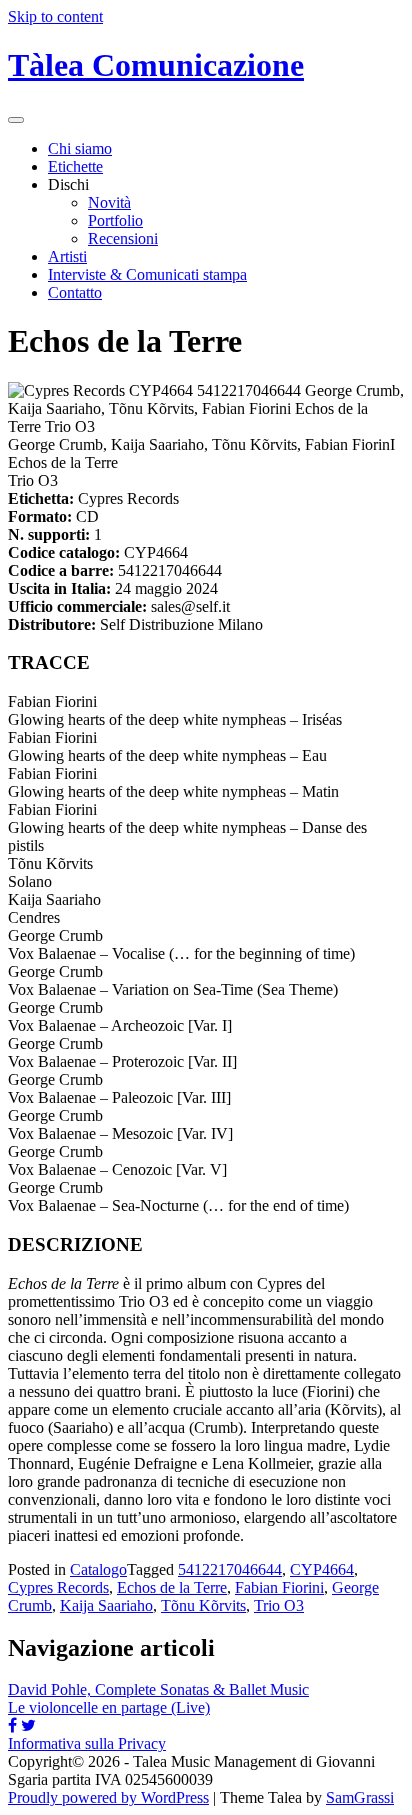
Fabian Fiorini (279, 1587)
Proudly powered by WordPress (108, 1797)
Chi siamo (80, 148)
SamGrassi (360, 1797)
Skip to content (55, 16)
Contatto (75, 292)
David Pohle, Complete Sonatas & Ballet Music (158, 1689)
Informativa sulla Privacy (87, 1743)
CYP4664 (322, 1569)
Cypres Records (58, 1587)
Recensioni (123, 238)
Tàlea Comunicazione (156, 65)
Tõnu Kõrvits (203, 1605)
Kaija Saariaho (106, 1605)
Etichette (75, 166)
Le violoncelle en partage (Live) (109, 1707)
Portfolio (115, 220)
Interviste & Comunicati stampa (147, 274)
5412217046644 (230, 1569)
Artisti (67, 256)
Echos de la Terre (172, 1587)
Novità (109, 202)
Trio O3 (279, 1605)
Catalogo (98, 1569)
